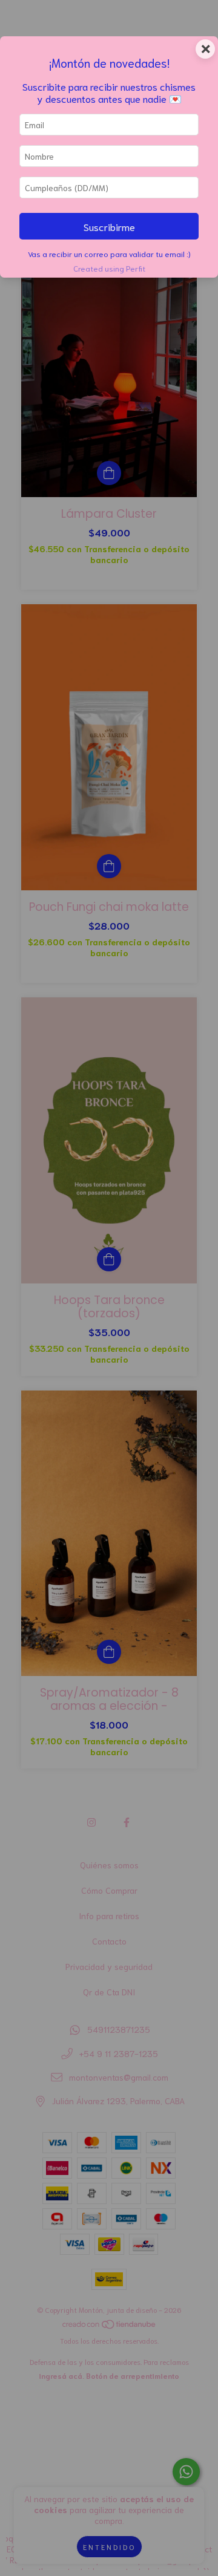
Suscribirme (109, 226)
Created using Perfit (109, 268)
